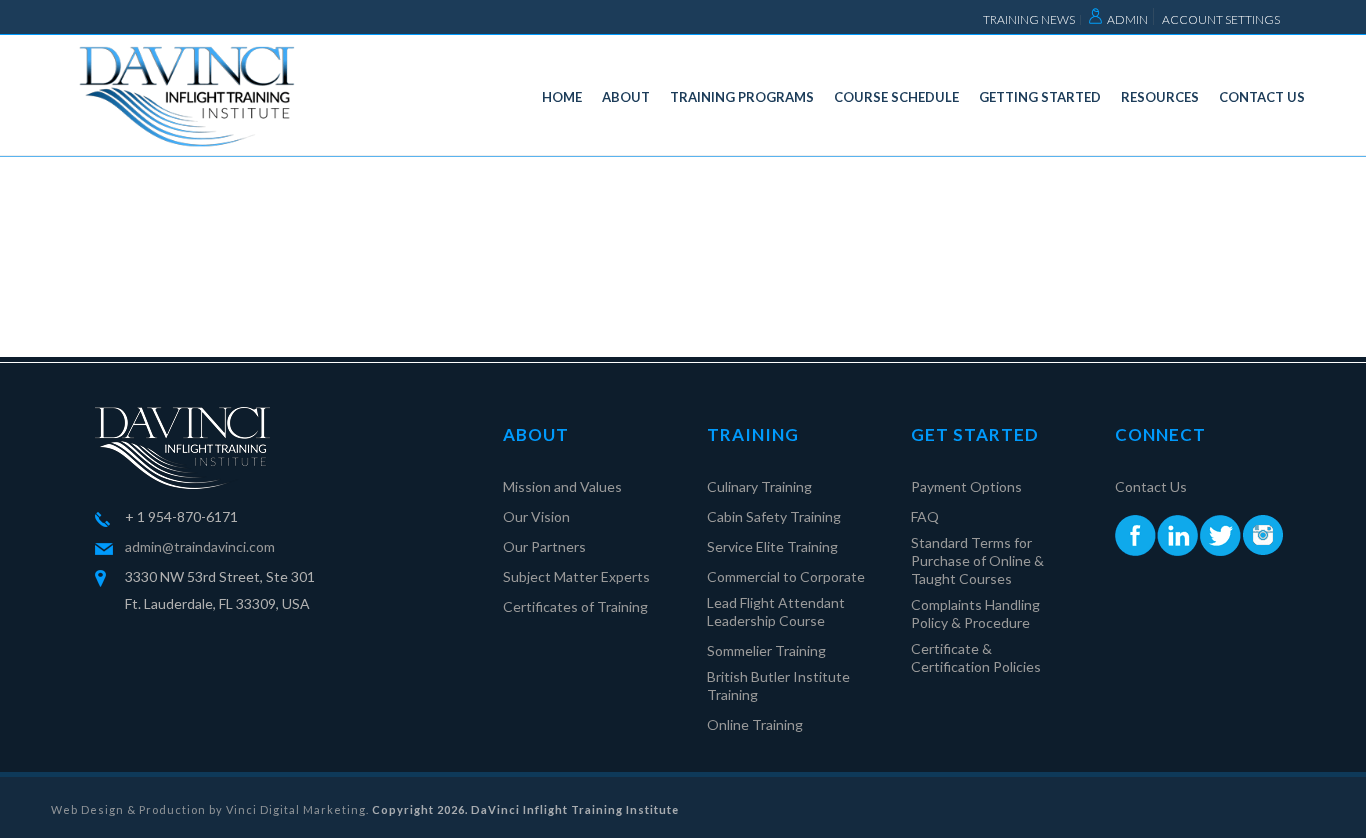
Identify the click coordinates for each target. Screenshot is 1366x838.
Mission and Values (562, 486)
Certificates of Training (575, 606)
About (626, 97)
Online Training (755, 724)
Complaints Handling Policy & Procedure (975, 613)
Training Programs (742, 97)
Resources (1160, 97)
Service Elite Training (772, 546)
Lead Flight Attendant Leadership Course (776, 611)
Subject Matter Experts (576, 576)
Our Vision (536, 516)
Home (562, 97)
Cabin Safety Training (774, 516)
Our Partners (544, 546)
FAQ (925, 516)
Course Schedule (896, 97)
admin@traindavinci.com (200, 546)
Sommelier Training (766, 650)
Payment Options (966, 486)
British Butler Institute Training (778, 685)
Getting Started (1040, 97)
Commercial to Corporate (786, 576)
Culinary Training (759, 486)
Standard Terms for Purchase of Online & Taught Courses (977, 560)
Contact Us (1262, 97)
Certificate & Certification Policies (976, 657)
